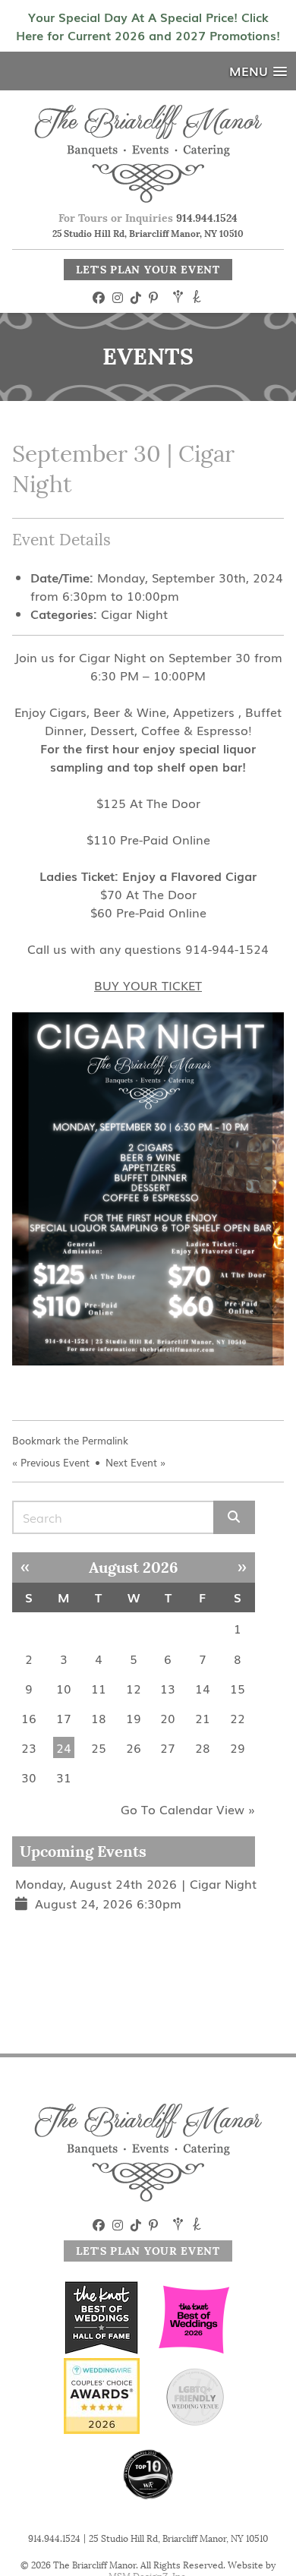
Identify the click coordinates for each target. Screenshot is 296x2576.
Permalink (105, 1440)
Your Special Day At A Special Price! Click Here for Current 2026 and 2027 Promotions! (148, 26)
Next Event (131, 1462)
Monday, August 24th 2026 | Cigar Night (136, 1883)
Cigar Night (134, 614)
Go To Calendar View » (188, 1809)
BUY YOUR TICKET (148, 985)
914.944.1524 (207, 218)
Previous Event (55, 1462)
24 (64, 1747)
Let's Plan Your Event (148, 270)
